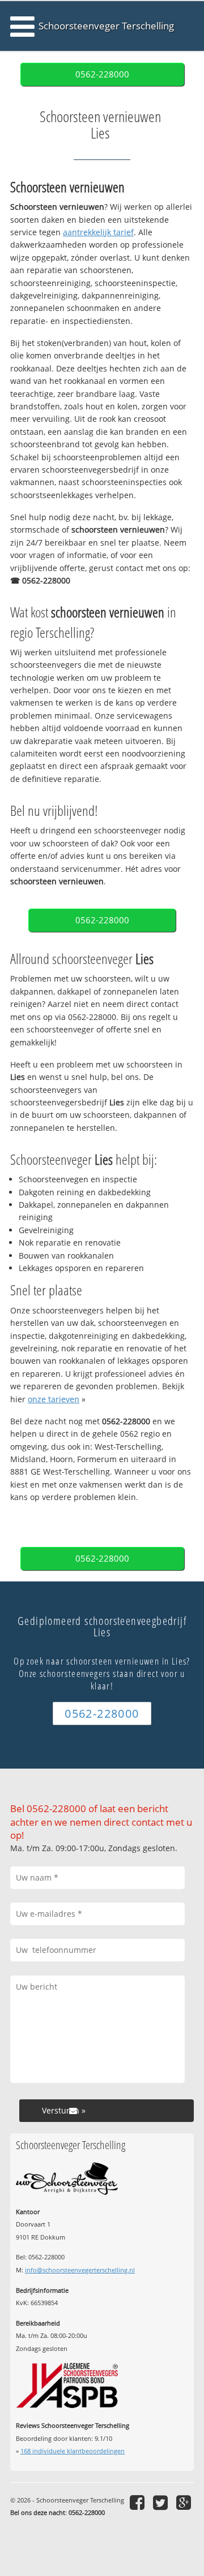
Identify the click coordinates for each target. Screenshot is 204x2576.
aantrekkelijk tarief (98, 232)
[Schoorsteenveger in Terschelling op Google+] (185, 2502)
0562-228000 (102, 74)
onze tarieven (54, 1399)
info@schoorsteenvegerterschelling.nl (80, 2270)
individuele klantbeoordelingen (73, 2451)
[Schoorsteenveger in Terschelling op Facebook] (139, 2502)
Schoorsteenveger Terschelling (106, 26)
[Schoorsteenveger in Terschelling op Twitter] (162, 2502)
